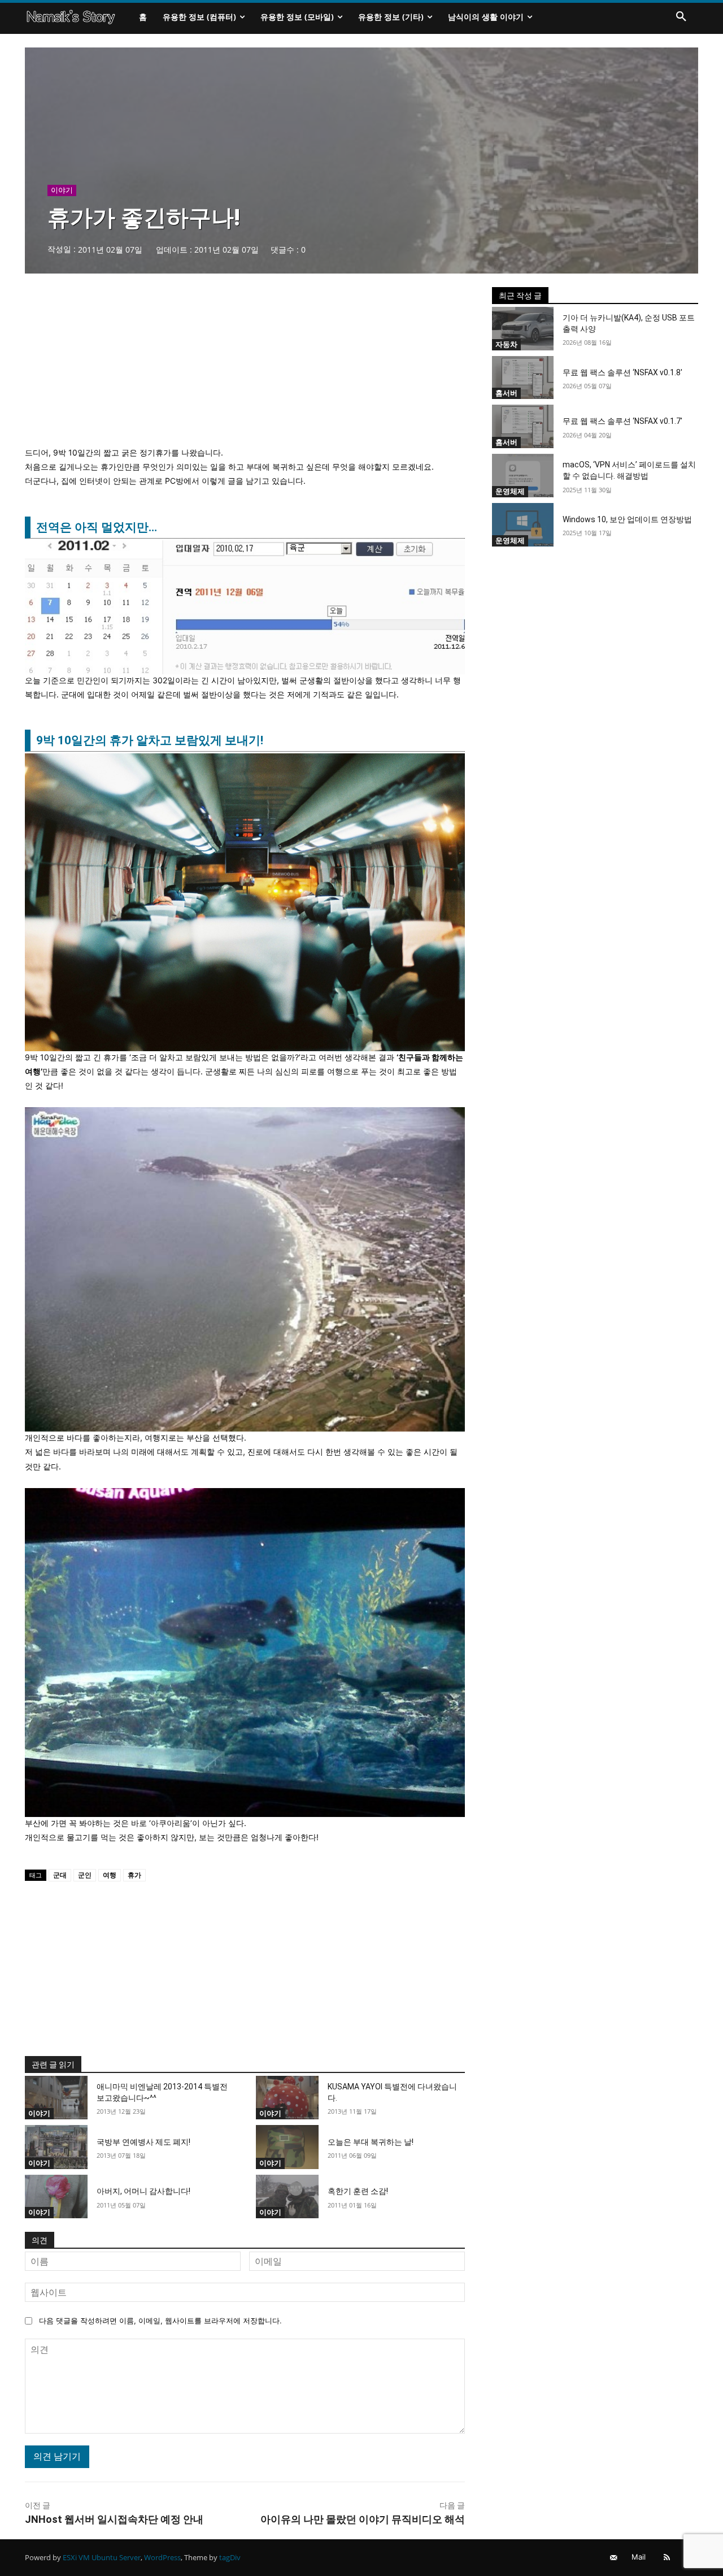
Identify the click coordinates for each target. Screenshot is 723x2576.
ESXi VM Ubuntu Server (102, 2557)
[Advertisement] (245, 366)
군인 (85, 1875)
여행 (110, 1875)
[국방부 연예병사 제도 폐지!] (56, 2147)
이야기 (62, 190)
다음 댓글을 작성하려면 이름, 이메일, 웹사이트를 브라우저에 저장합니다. (160, 2321)
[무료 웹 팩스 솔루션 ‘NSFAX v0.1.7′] (523, 426)
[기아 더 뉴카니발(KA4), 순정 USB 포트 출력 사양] (523, 329)
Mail (639, 2557)
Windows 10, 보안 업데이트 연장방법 (627, 519)
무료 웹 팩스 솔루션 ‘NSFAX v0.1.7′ (622, 421)
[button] (681, 17)
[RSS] (667, 2558)
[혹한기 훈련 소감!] (287, 2197)
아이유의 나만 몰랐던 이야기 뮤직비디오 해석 (363, 2519)
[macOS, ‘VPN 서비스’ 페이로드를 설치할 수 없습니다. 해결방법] (523, 476)
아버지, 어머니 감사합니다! (143, 2191)
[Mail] (614, 2558)
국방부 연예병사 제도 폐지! (143, 2142)
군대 (60, 1875)
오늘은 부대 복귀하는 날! (371, 2142)
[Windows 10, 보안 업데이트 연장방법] (523, 525)
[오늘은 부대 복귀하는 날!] (287, 2147)
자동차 (506, 344)
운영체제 (510, 491)
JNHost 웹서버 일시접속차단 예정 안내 (114, 2519)
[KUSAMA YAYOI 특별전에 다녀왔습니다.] (287, 2098)
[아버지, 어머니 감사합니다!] (56, 2197)
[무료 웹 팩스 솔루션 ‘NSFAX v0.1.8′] (523, 378)
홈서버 (506, 393)
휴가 (134, 1875)
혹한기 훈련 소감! (358, 2191)
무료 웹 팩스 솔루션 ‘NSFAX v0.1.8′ (622, 372)
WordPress (162, 2557)
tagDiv (230, 2557)
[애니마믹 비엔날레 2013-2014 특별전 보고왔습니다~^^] (56, 2098)
